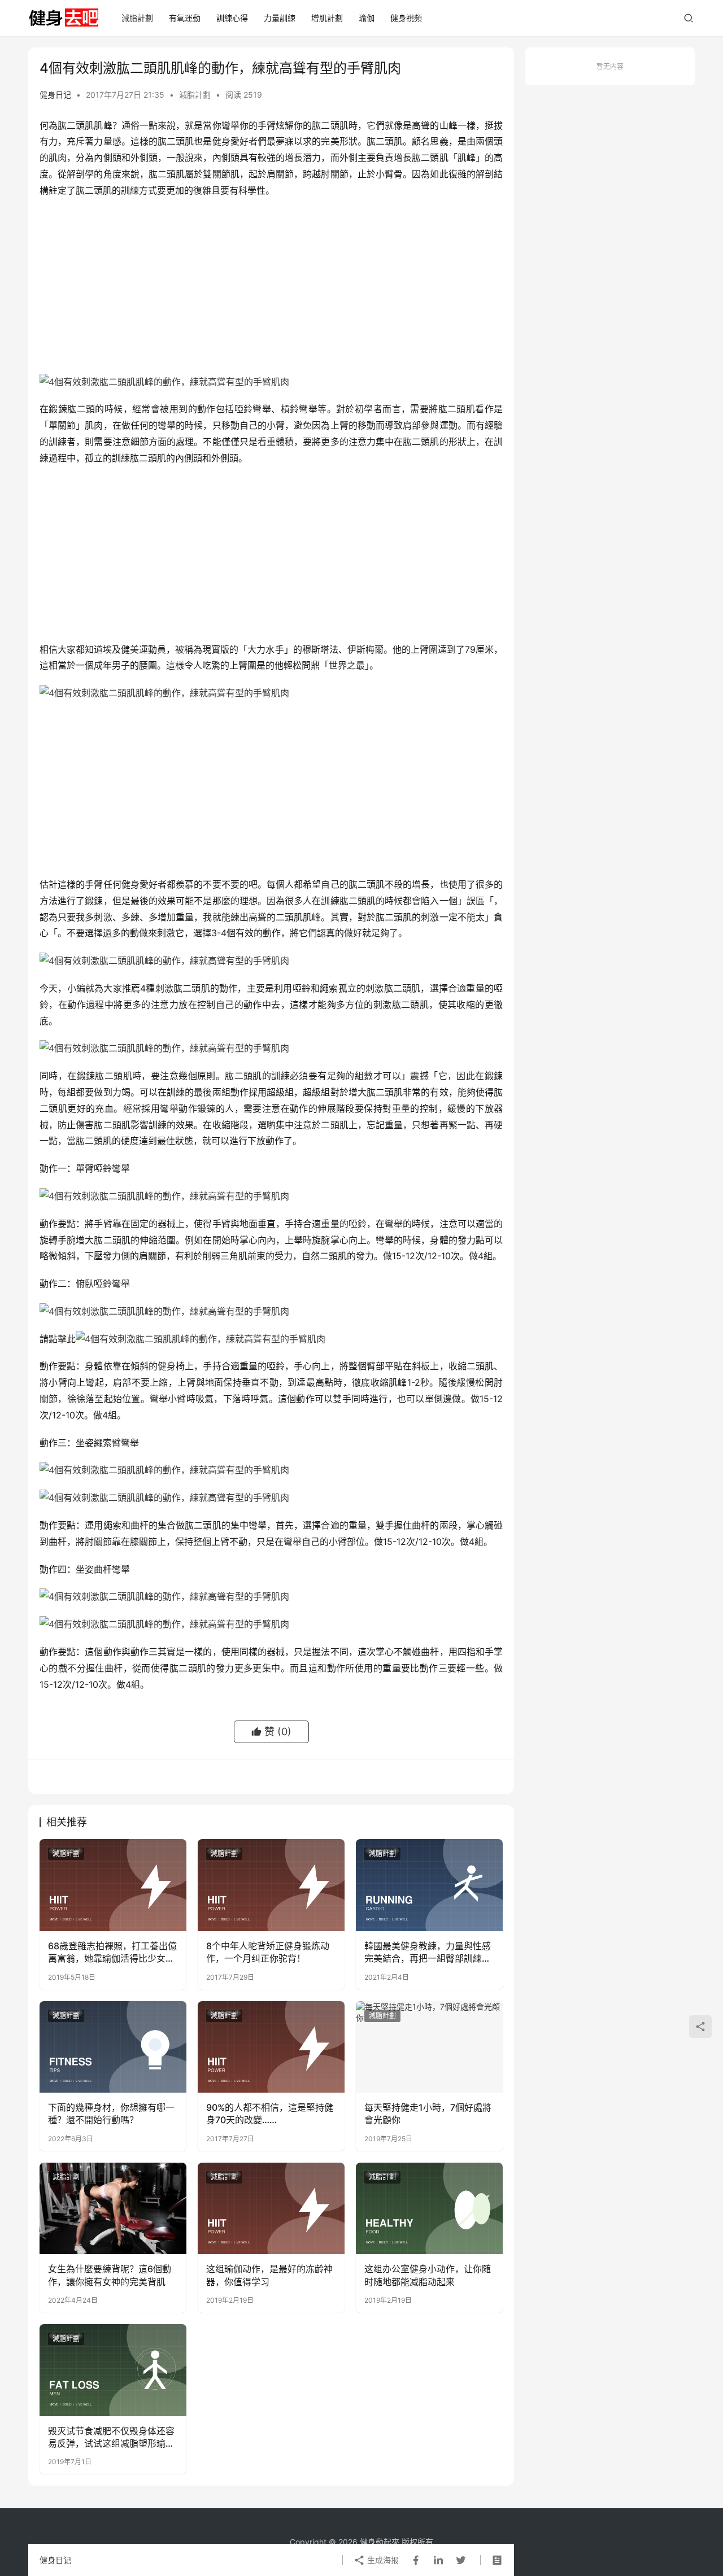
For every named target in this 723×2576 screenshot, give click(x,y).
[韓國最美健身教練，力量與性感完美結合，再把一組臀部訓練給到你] (429, 1885)
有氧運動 (185, 18)
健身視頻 (406, 18)
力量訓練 (280, 18)
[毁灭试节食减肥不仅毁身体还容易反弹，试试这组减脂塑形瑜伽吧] (113, 2370)
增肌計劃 (327, 18)
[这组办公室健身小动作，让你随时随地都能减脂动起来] (429, 2208)
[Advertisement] (271, 289)
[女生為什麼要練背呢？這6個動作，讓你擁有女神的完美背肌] (113, 2208)
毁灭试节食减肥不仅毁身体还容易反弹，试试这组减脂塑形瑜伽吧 (111, 2438)
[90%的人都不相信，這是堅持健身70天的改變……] (271, 2047)
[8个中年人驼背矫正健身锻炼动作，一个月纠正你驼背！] (271, 1885)
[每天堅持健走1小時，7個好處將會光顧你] (429, 2047)
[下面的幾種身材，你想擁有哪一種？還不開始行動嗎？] (113, 2047)
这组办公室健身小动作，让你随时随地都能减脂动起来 (428, 2275)
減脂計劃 (137, 18)
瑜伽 (367, 18)
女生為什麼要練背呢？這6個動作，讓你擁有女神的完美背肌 (110, 2275)
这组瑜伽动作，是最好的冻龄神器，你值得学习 (269, 2275)
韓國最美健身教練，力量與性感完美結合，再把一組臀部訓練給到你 (428, 1953)
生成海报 (382, 2560)
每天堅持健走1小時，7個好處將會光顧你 (428, 2114)
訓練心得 (232, 18)
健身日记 (55, 95)
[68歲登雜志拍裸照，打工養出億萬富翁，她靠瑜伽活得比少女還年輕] (113, 1885)
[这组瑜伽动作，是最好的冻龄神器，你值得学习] (271, 2208)
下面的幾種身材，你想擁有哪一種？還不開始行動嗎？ (111, 2114)
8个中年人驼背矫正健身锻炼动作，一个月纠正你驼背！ (268, 1952)
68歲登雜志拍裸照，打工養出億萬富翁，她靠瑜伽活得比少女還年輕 (112, 1953)
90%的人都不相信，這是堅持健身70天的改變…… (270, 2114)
